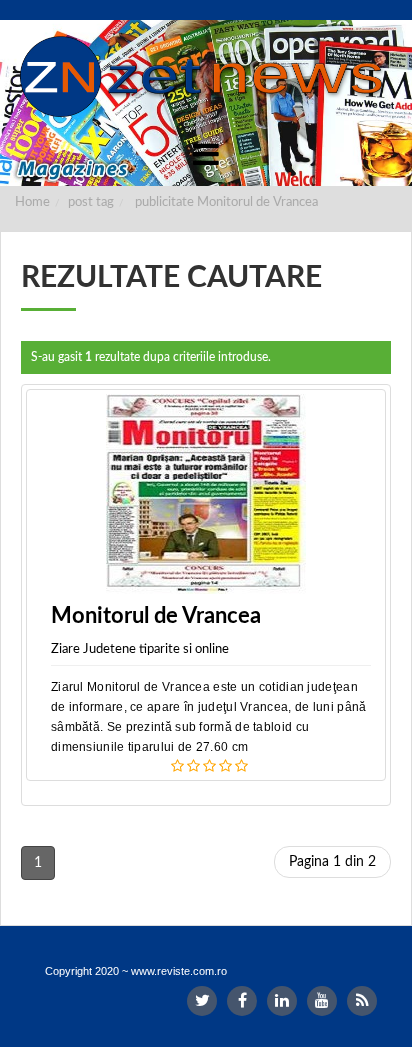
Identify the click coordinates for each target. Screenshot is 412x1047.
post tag (91, 202)
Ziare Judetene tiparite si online (140, 649)
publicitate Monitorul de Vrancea (226, 202)
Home (32, 202)
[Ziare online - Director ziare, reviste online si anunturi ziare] (206, 77)
